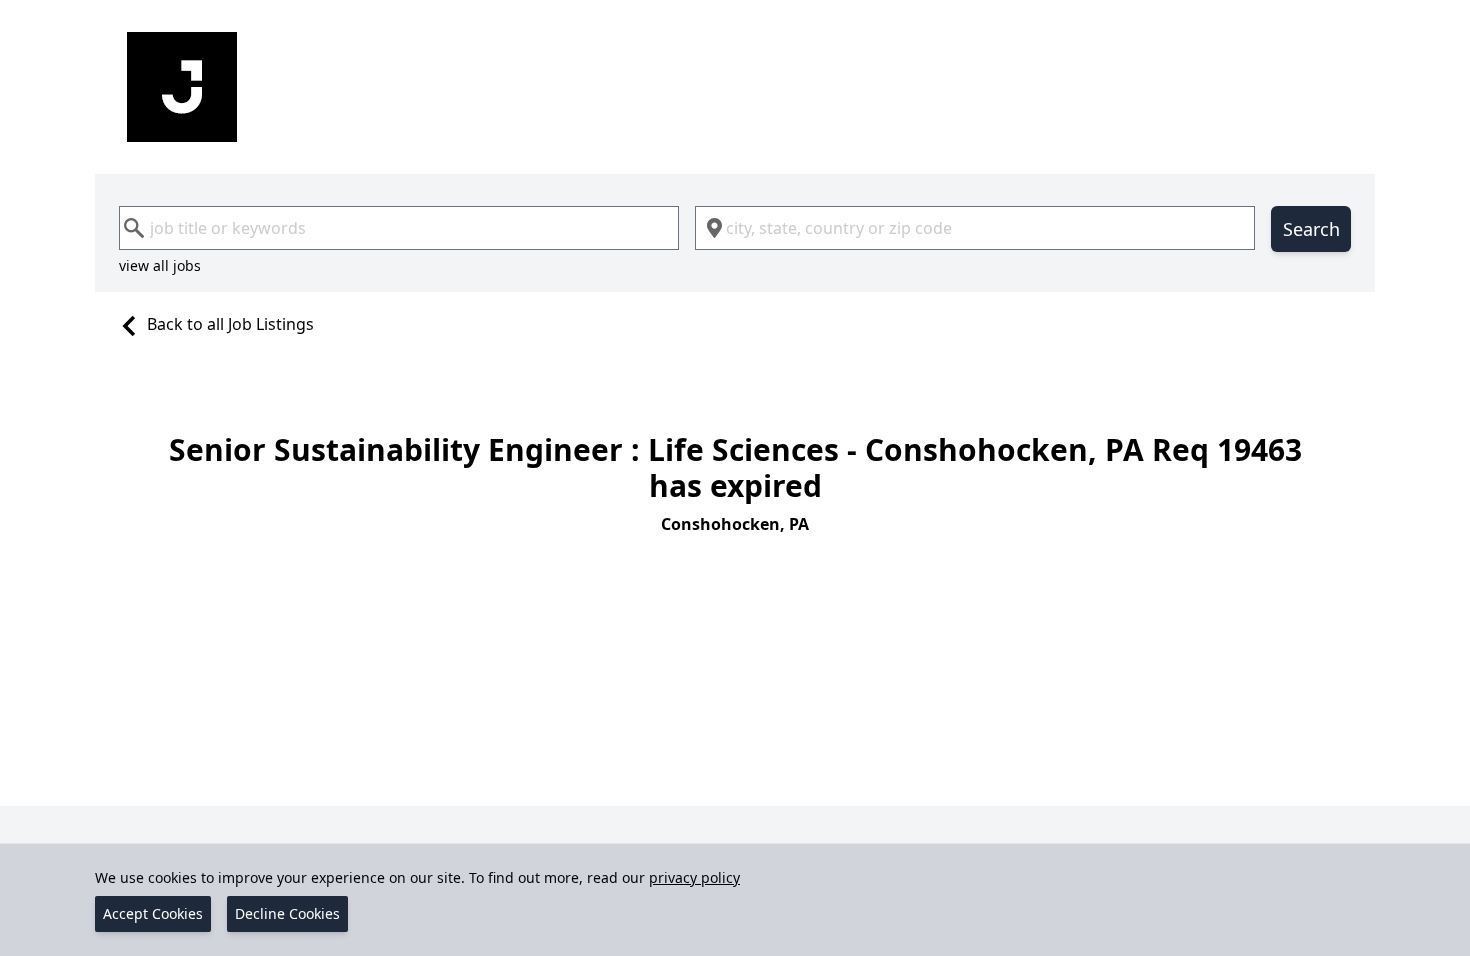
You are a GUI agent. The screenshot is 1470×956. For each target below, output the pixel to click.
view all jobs (160, 265)
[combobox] (399, 228)
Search (1311, 229)
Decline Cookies (287, 913)
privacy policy (694, 877)
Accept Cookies (153, 913)
